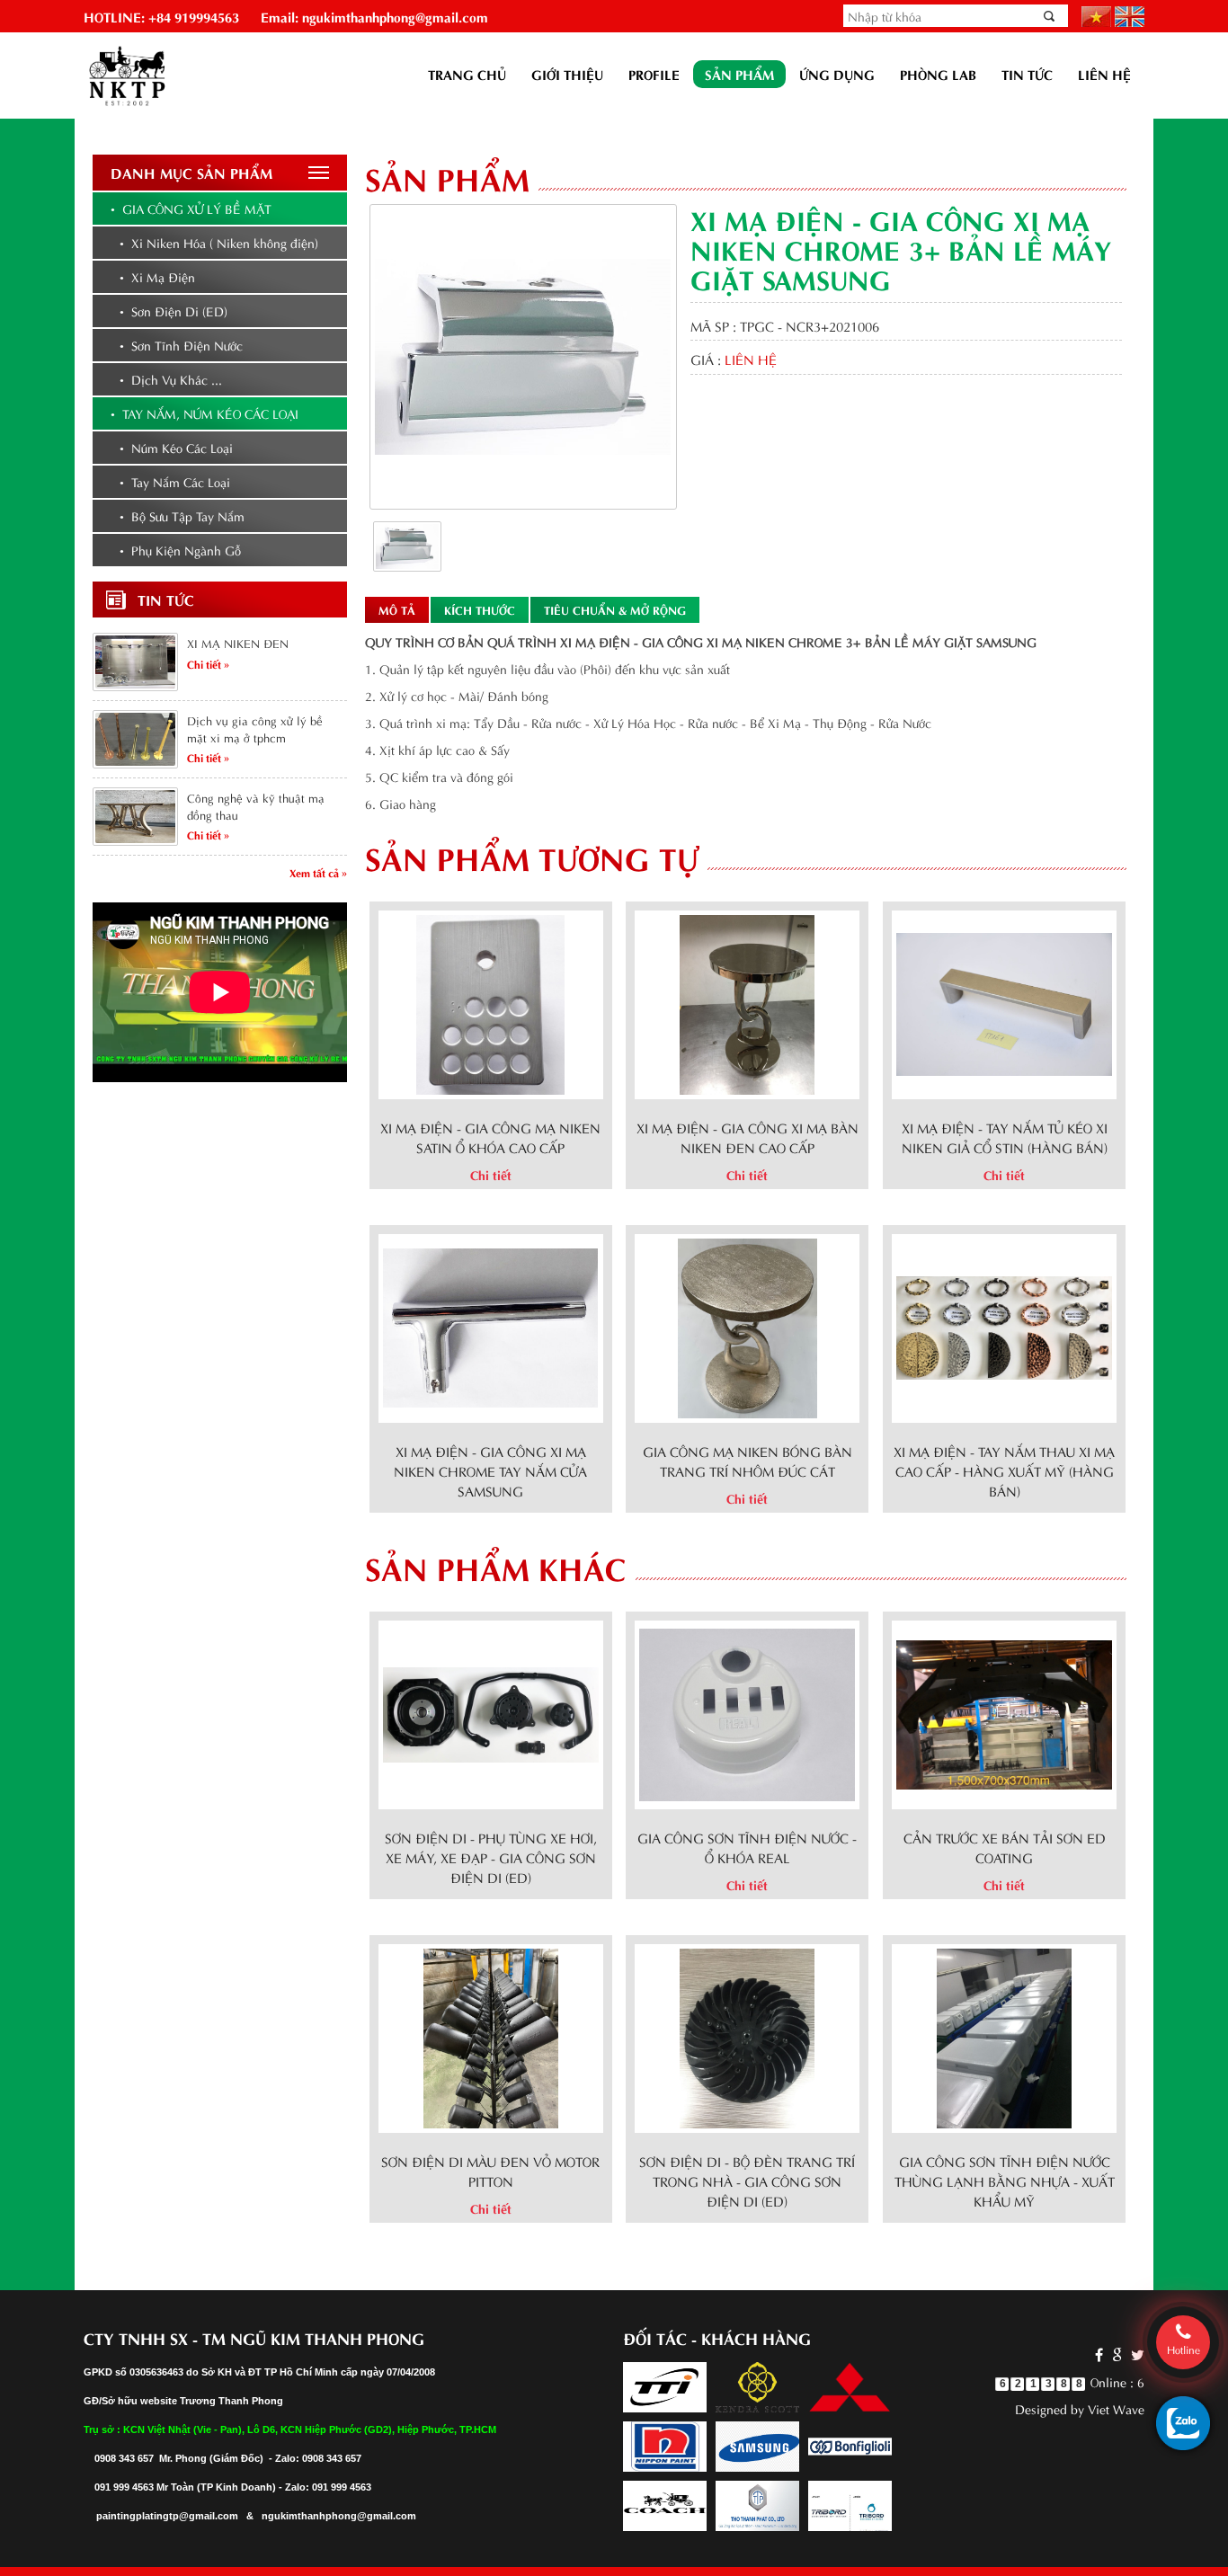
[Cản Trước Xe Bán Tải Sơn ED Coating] (1004, 1712)
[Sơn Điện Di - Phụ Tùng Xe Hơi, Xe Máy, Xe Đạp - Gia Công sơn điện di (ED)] (491, 1712)
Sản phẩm (739, 74)
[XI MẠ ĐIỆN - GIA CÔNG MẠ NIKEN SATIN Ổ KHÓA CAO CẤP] (490, 1002)
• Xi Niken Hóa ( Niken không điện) (219, 242)
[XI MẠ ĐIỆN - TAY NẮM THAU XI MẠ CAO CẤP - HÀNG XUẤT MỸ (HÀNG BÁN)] (1004, 1325)
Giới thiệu (567, 74)
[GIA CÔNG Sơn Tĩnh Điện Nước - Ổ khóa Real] (747, 1712)
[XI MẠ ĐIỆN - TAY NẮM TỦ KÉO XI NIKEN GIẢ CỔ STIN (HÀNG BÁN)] (1004, 1002)
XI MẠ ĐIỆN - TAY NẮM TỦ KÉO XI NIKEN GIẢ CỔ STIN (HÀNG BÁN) (1005, 1137)
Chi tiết (491, 1174)
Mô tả (397, 609)
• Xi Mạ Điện (157, 276)
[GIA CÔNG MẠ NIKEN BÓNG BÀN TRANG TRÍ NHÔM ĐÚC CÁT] (747, 1325)
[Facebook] (1099, 2354)
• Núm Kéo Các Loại (176, 447)
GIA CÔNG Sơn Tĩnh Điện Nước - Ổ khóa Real (747, 1847)
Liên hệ (1104, 74)
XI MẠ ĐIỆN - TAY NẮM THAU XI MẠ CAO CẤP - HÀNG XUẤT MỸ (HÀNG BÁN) (1004, 1470)
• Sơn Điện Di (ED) (174, 311)
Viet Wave (1116, 2408)
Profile (654, 74)
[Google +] (1117, 2354)
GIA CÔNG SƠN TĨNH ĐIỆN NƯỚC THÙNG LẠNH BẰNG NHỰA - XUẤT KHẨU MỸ (1005, 2181)
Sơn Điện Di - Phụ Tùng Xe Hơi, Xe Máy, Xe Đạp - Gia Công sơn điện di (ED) (491, 1857)
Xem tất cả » (318, 872)
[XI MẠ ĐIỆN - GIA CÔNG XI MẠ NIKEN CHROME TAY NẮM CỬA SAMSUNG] (491, 1325)
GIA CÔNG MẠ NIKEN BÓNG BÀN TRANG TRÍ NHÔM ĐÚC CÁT (747, 1461)
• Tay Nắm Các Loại (175, 481)
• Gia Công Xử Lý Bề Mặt (191, 208)
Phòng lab (938, 74)
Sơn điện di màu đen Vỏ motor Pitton (490, 2171)
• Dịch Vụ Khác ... (171, 379)
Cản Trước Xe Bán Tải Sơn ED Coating (1005, 1847)
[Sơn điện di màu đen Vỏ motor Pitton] (491, 2035)
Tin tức (1027, 74)
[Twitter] (1135, 2354)
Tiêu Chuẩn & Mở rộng (615, 609)
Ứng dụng (837, 74)
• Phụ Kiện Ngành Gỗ (180, 550)
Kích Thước (480, 609)
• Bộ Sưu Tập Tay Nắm (182, 515)
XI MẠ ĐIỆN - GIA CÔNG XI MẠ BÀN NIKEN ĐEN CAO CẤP (747, 1137)
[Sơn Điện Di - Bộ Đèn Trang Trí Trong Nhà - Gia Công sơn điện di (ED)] (747, 2035)
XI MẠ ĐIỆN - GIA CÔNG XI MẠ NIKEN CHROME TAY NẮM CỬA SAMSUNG (490, 1470)
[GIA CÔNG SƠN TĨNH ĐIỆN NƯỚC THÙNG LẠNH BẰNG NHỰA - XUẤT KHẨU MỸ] (1004, 2035)
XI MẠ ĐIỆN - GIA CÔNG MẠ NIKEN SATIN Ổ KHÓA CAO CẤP (490, 1137)
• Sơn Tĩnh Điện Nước (181, 345)
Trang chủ (467, 74)
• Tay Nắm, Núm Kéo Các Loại (205, 413)
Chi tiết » (208, 663)
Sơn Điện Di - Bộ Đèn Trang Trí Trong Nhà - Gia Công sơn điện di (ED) (747, 2181)
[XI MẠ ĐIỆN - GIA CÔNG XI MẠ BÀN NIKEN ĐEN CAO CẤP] (747, 1002)
